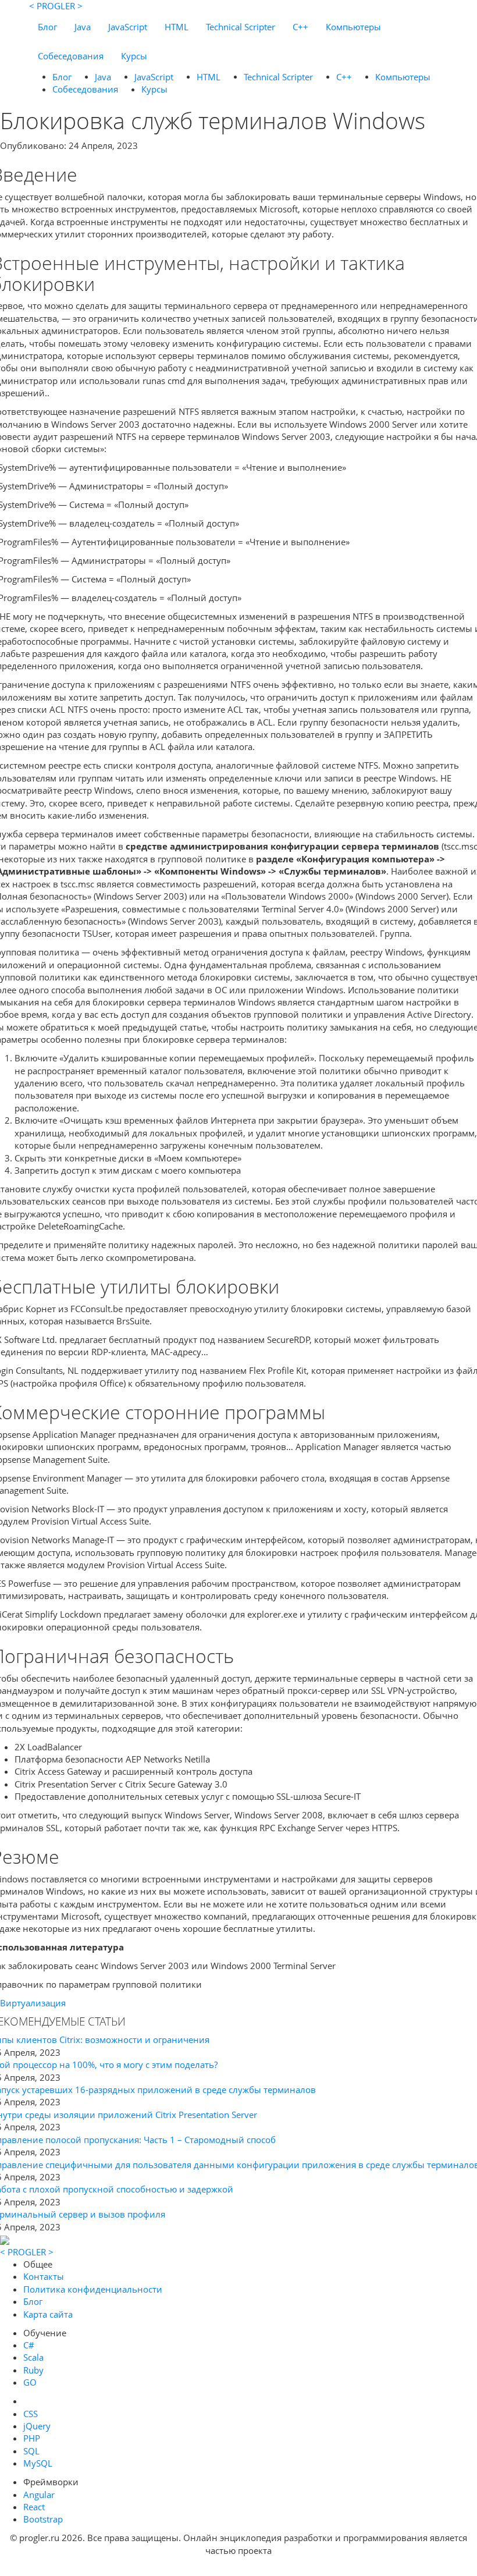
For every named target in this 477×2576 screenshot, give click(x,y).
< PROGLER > (56, 6)
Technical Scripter (241, 27)
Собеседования (71, 56)
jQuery (37, 2426)
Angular (39, 2495)
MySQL (38, 2463)
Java (83, 27)
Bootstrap (43, 2519)
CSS (31, 2414)
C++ (300, 27)
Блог (47, 27)
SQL (31, 2451)
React (34, 2507)
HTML (177, 27)
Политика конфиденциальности (93, 2289)
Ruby (33, 2370)
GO (30, 2382)
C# (29, 2345)
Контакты (44, 2276)
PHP (32, 2438)
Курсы (134, 56)
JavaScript (128, 27)
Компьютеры (353, 27)
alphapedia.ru (239, 2568)
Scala (33, 2357)
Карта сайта (48, 2314)
